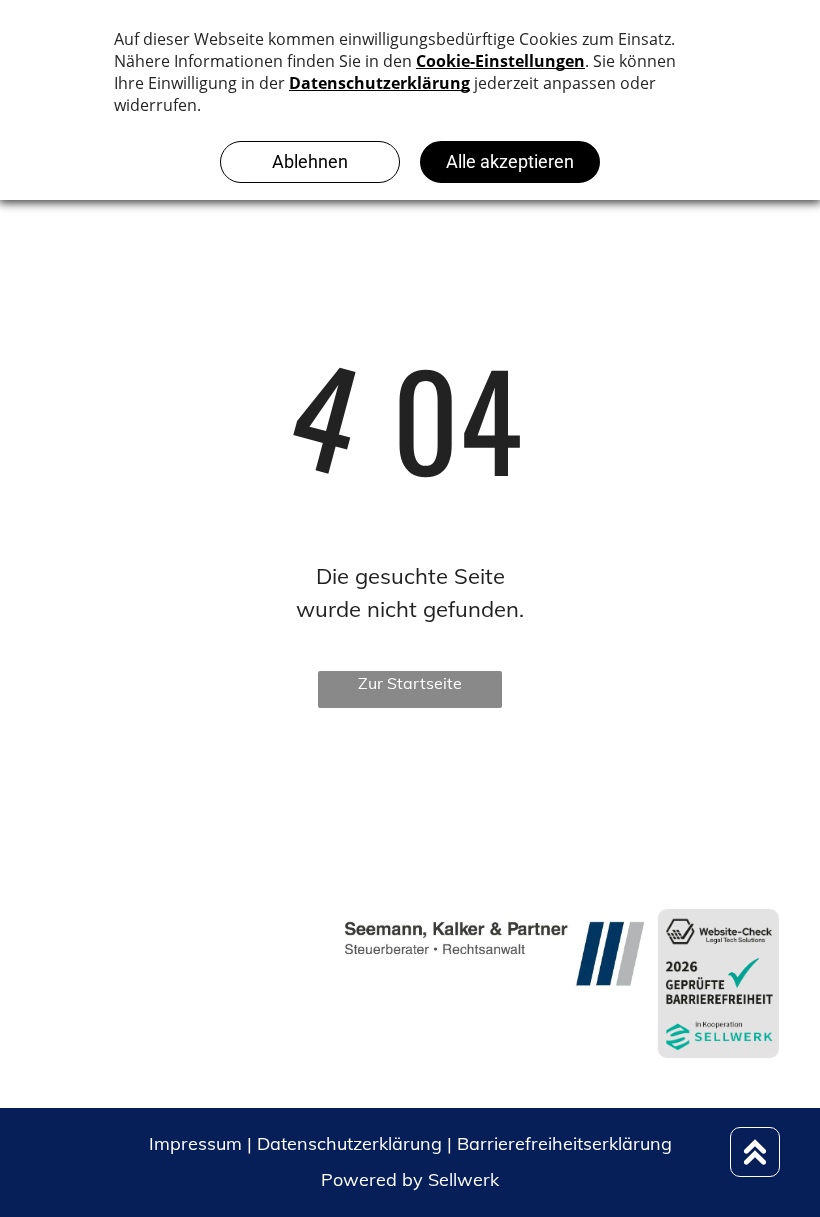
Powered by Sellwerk (410, 1179)
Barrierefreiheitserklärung (564, 1143)
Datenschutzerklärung (349, 1143)
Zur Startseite (410, 683)
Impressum (195, 1143)
